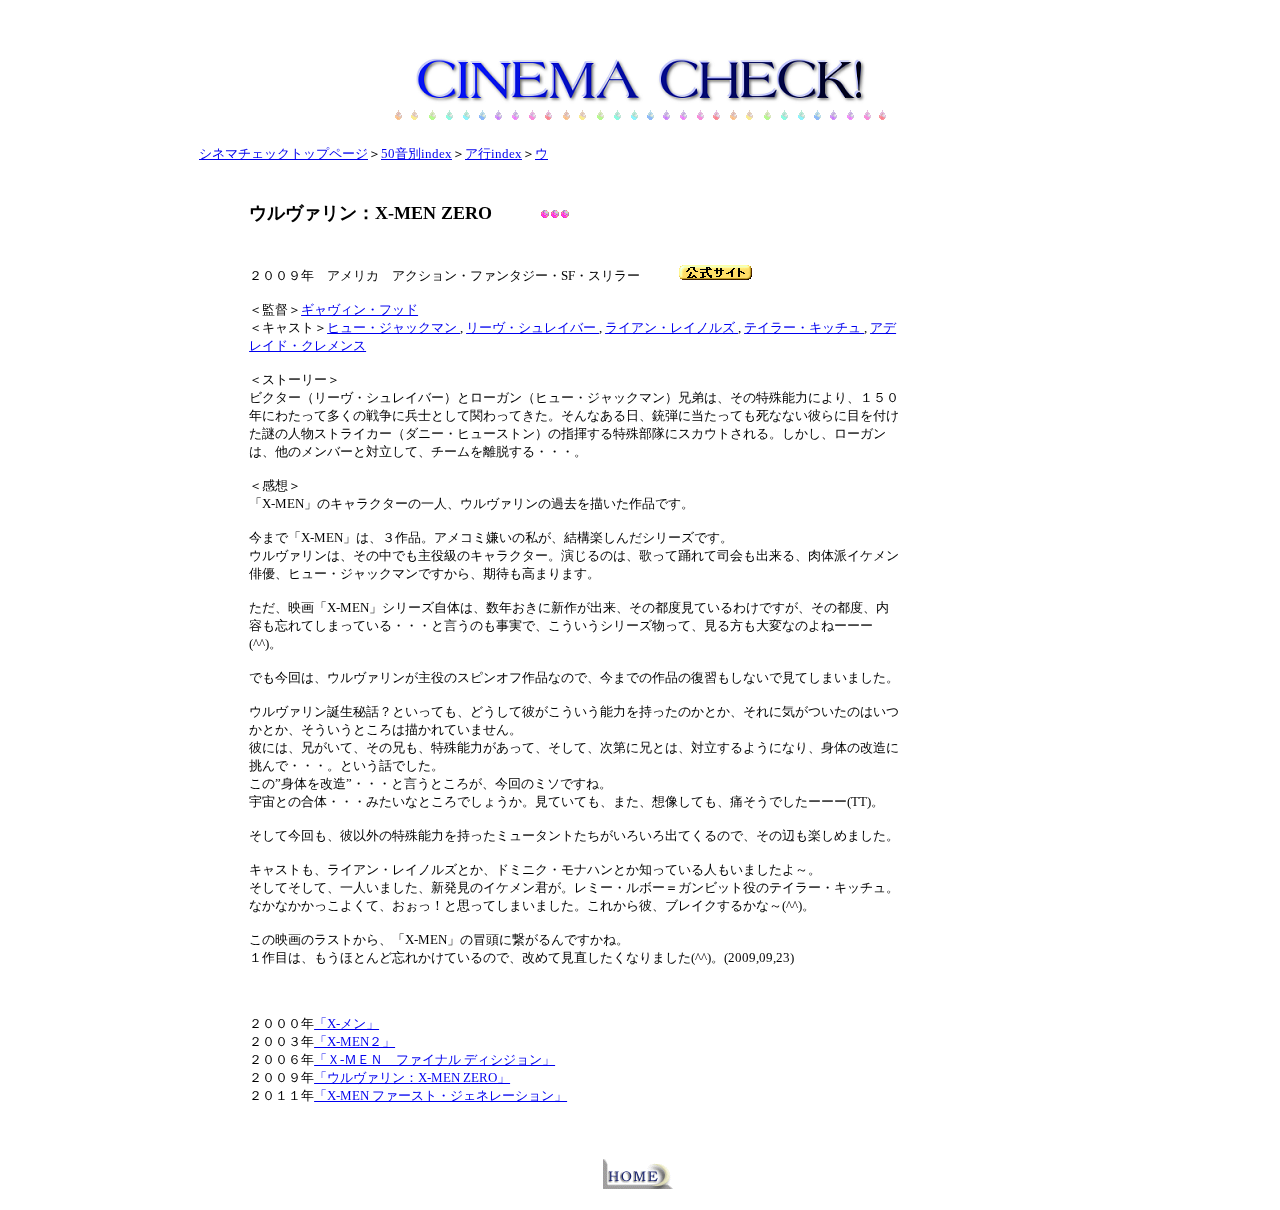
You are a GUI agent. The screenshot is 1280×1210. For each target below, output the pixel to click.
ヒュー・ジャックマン (393, 327)
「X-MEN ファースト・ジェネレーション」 (440, 1095)
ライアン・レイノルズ (671, 327)
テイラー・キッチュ (804, 327)
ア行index (493, 153)
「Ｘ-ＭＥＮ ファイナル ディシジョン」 (434, 1059)
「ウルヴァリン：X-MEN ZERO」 (412, 1077)
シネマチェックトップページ (283, 153)
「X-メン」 (346, 1023)
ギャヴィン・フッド (359, 309)
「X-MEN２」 (354, 1041)
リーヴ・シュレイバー (532, 327)
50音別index (416, 153)
